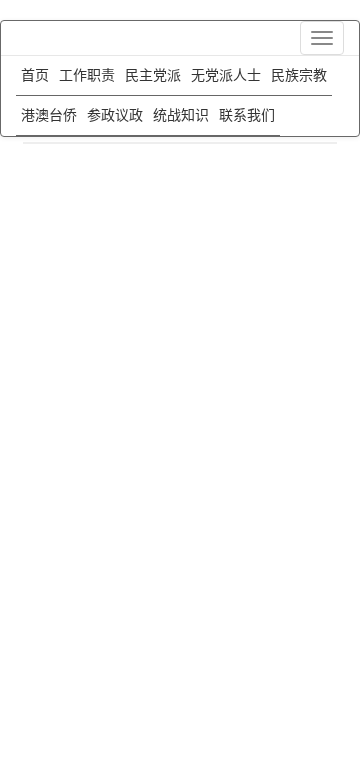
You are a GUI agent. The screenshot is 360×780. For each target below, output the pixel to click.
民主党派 (153, 75)
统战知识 (181, 115)
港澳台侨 (49, 115)
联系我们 (247, 115)
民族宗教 (299, 75)
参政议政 (115, 115)
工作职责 (87, 75)
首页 (35, 75)
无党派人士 (226, 75)
